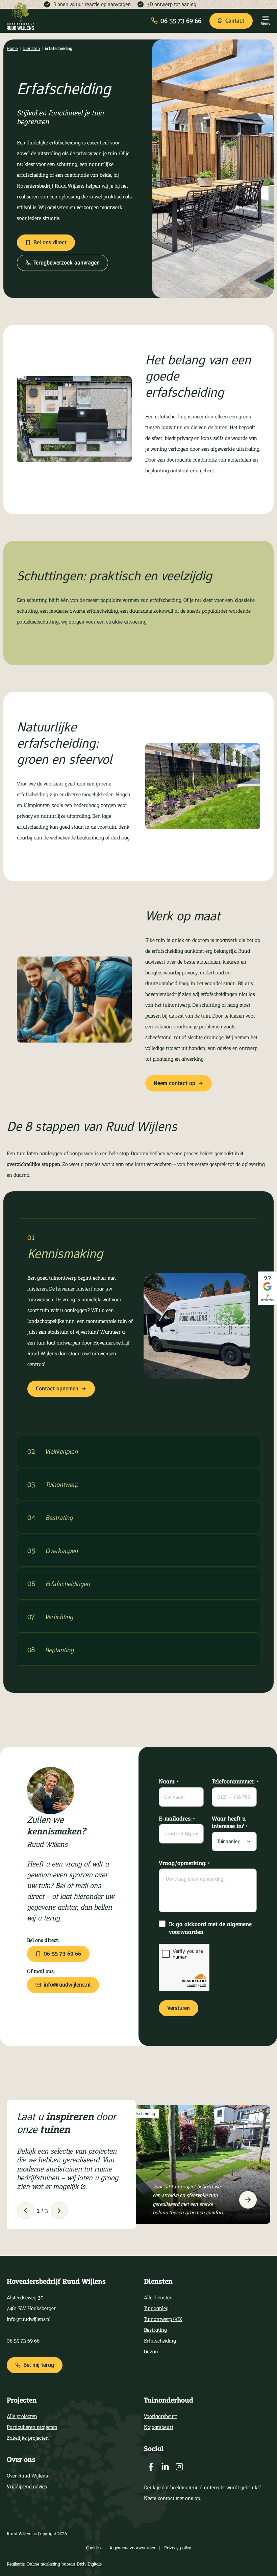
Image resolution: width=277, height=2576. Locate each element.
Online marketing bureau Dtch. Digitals (64, 2564)
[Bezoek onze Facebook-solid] (151, 2467)
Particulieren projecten (32, 2427)
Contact (235, 21)
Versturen (179, 2008)
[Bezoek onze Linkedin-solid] (165, 2467)
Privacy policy (178, 2548)
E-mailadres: (177, 1818)
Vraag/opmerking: (184, 1863)
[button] (25, 2210)
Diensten (31, 48)
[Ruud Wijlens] (20, 17)
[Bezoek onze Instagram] (179, 2467)
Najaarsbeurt (159, 2427)
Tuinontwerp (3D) (163, 2319)
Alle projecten (22, 2416)
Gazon (151, 2351)
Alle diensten (158, 2297)
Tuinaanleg (156, 2308)
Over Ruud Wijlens (27, 2476)
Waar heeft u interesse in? (230, 1822)
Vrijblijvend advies (27, 2486)
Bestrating (155, 2330)
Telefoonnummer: (234, 1782)
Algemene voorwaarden (132, 2548)
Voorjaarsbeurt (160, 2416)
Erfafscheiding (160, 2341)
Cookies (93, 2548)
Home (12, 48)
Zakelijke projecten (28, 2438)
